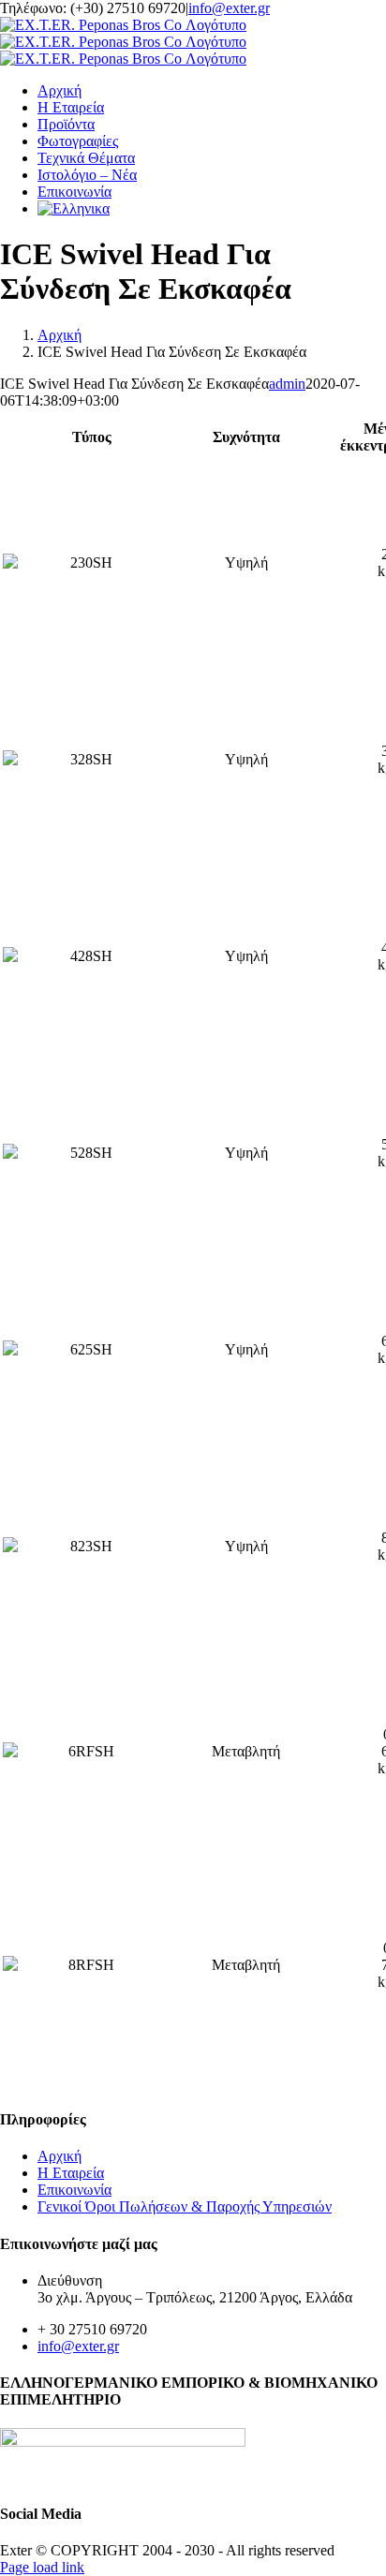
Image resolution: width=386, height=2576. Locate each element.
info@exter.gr (229, 8)
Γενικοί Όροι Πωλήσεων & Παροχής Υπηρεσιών (185, 2206)
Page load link (42, 2567)
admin (287, 384)
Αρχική (59, 2156)
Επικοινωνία (74, 2190)
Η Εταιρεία (71, 2173)
